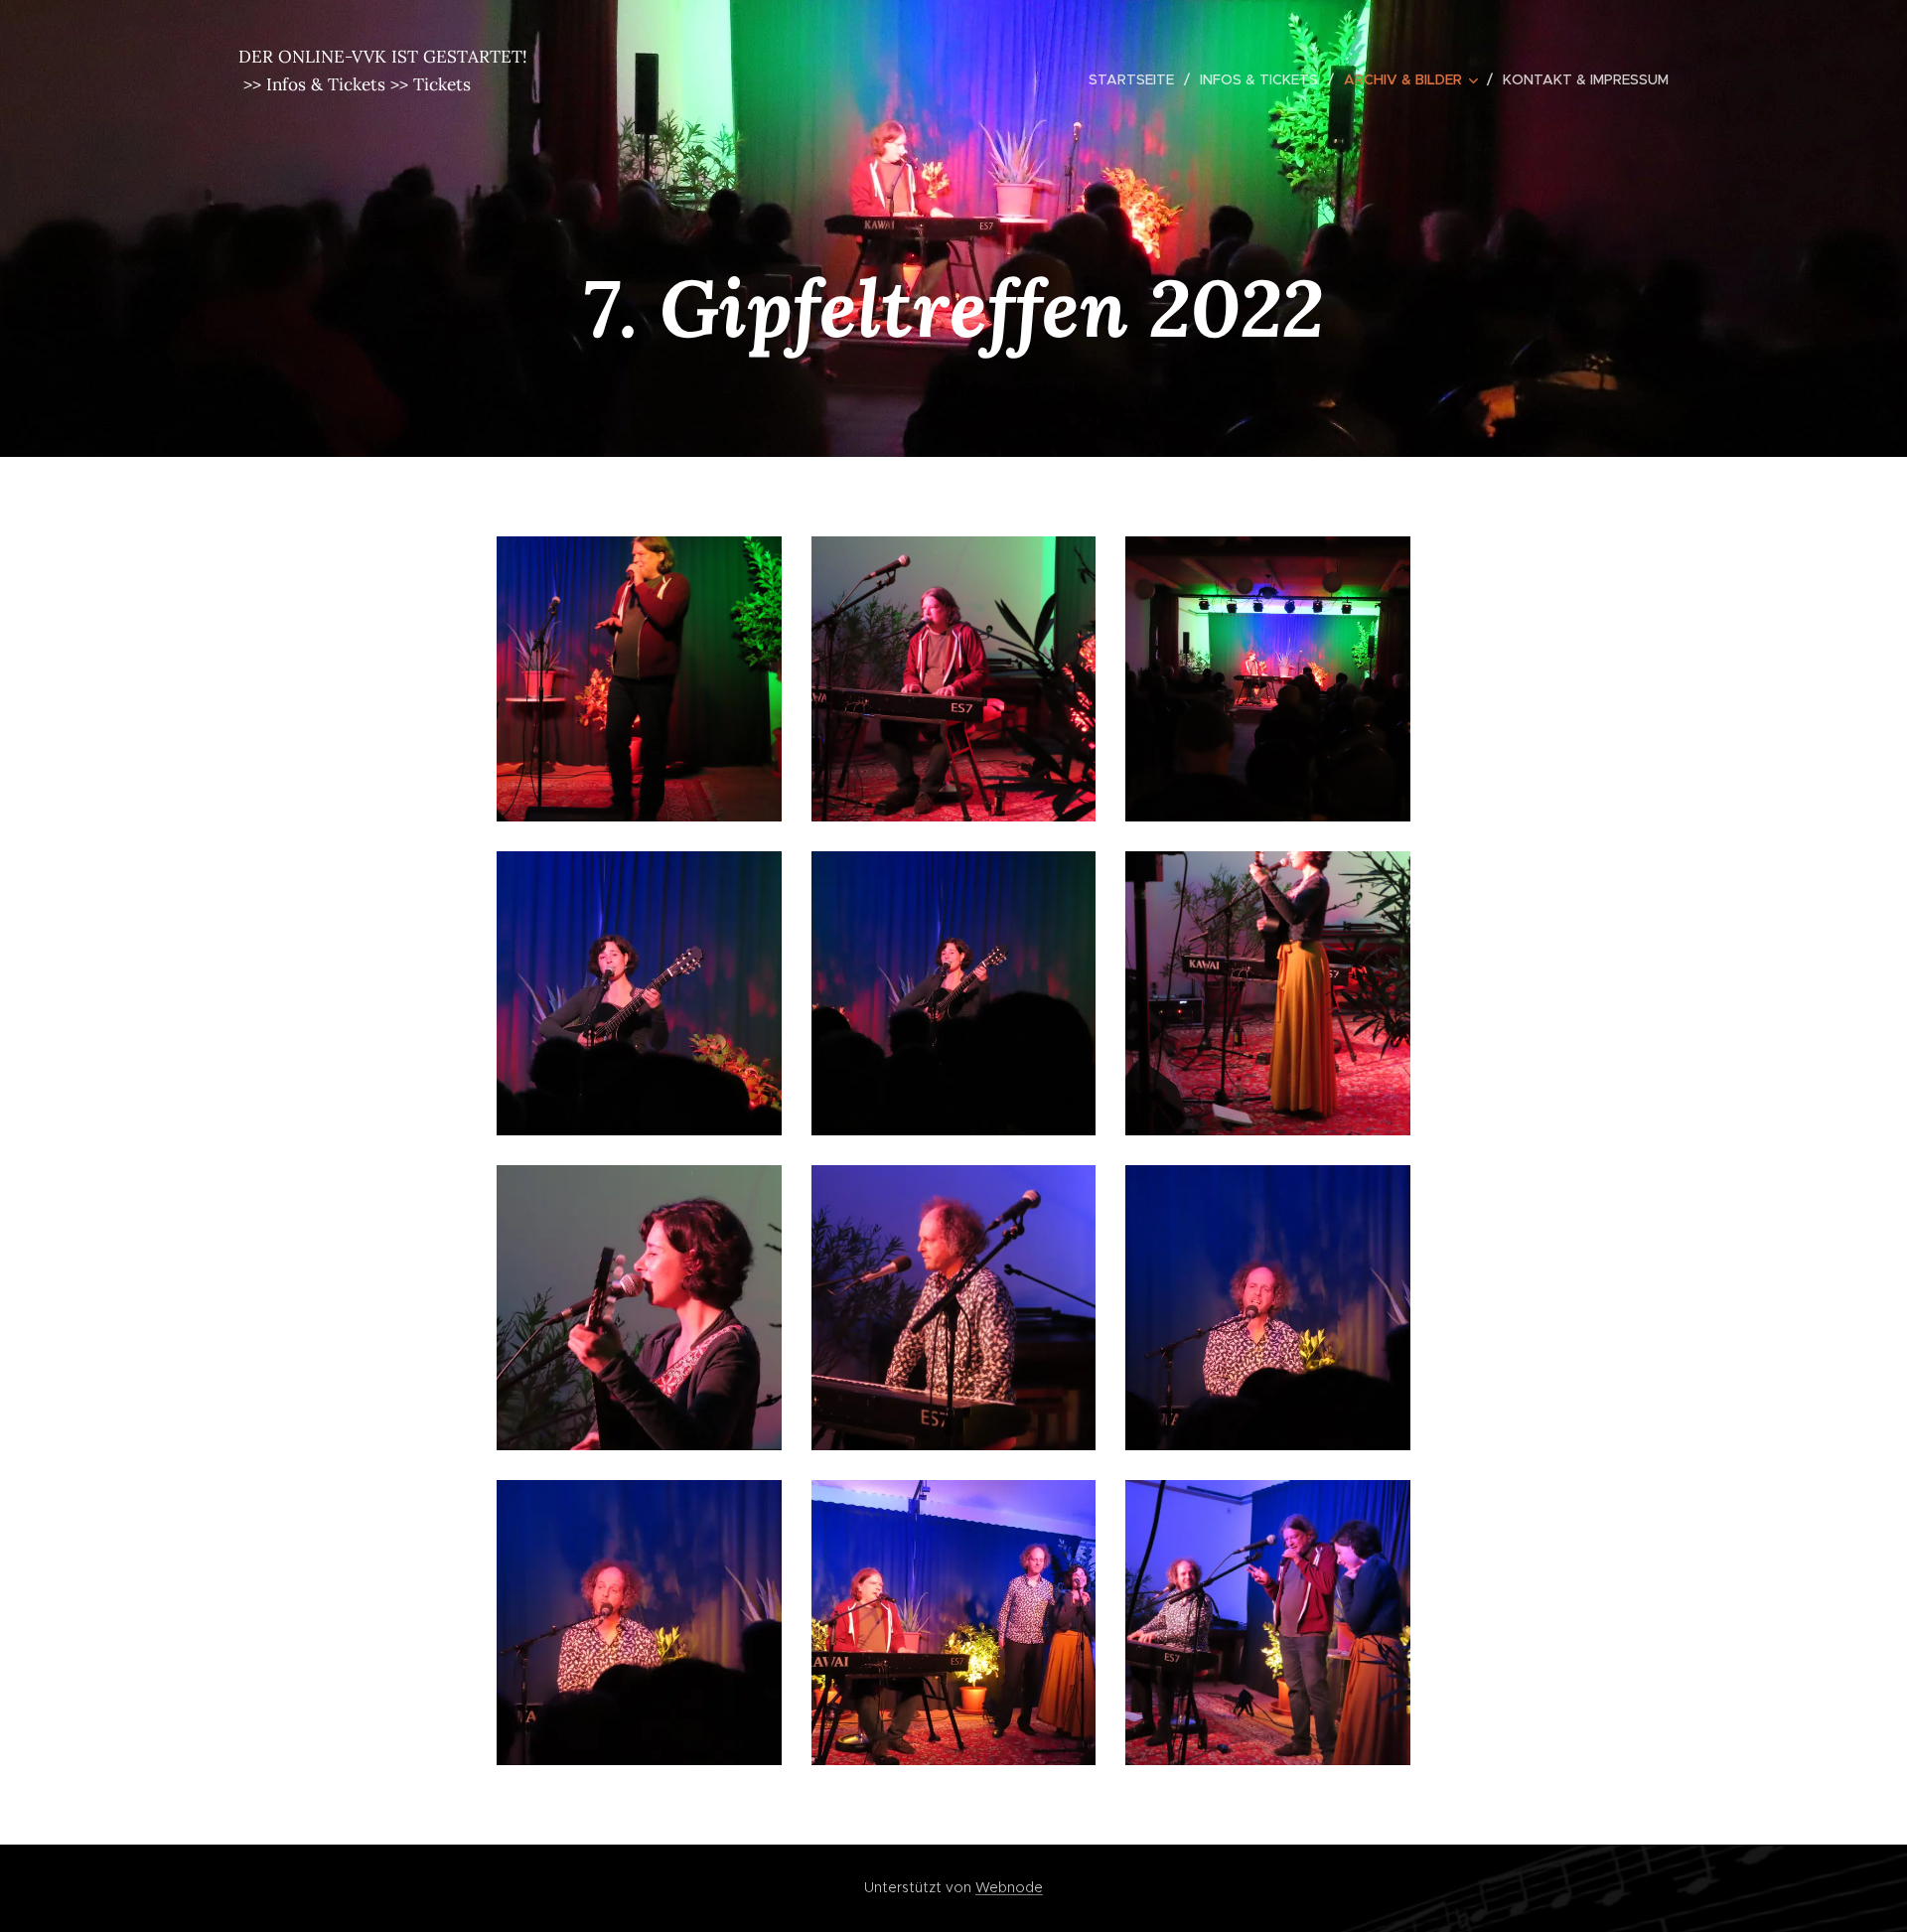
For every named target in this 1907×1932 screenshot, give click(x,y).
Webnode (1009, 1887)
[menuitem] (1137, 79)
